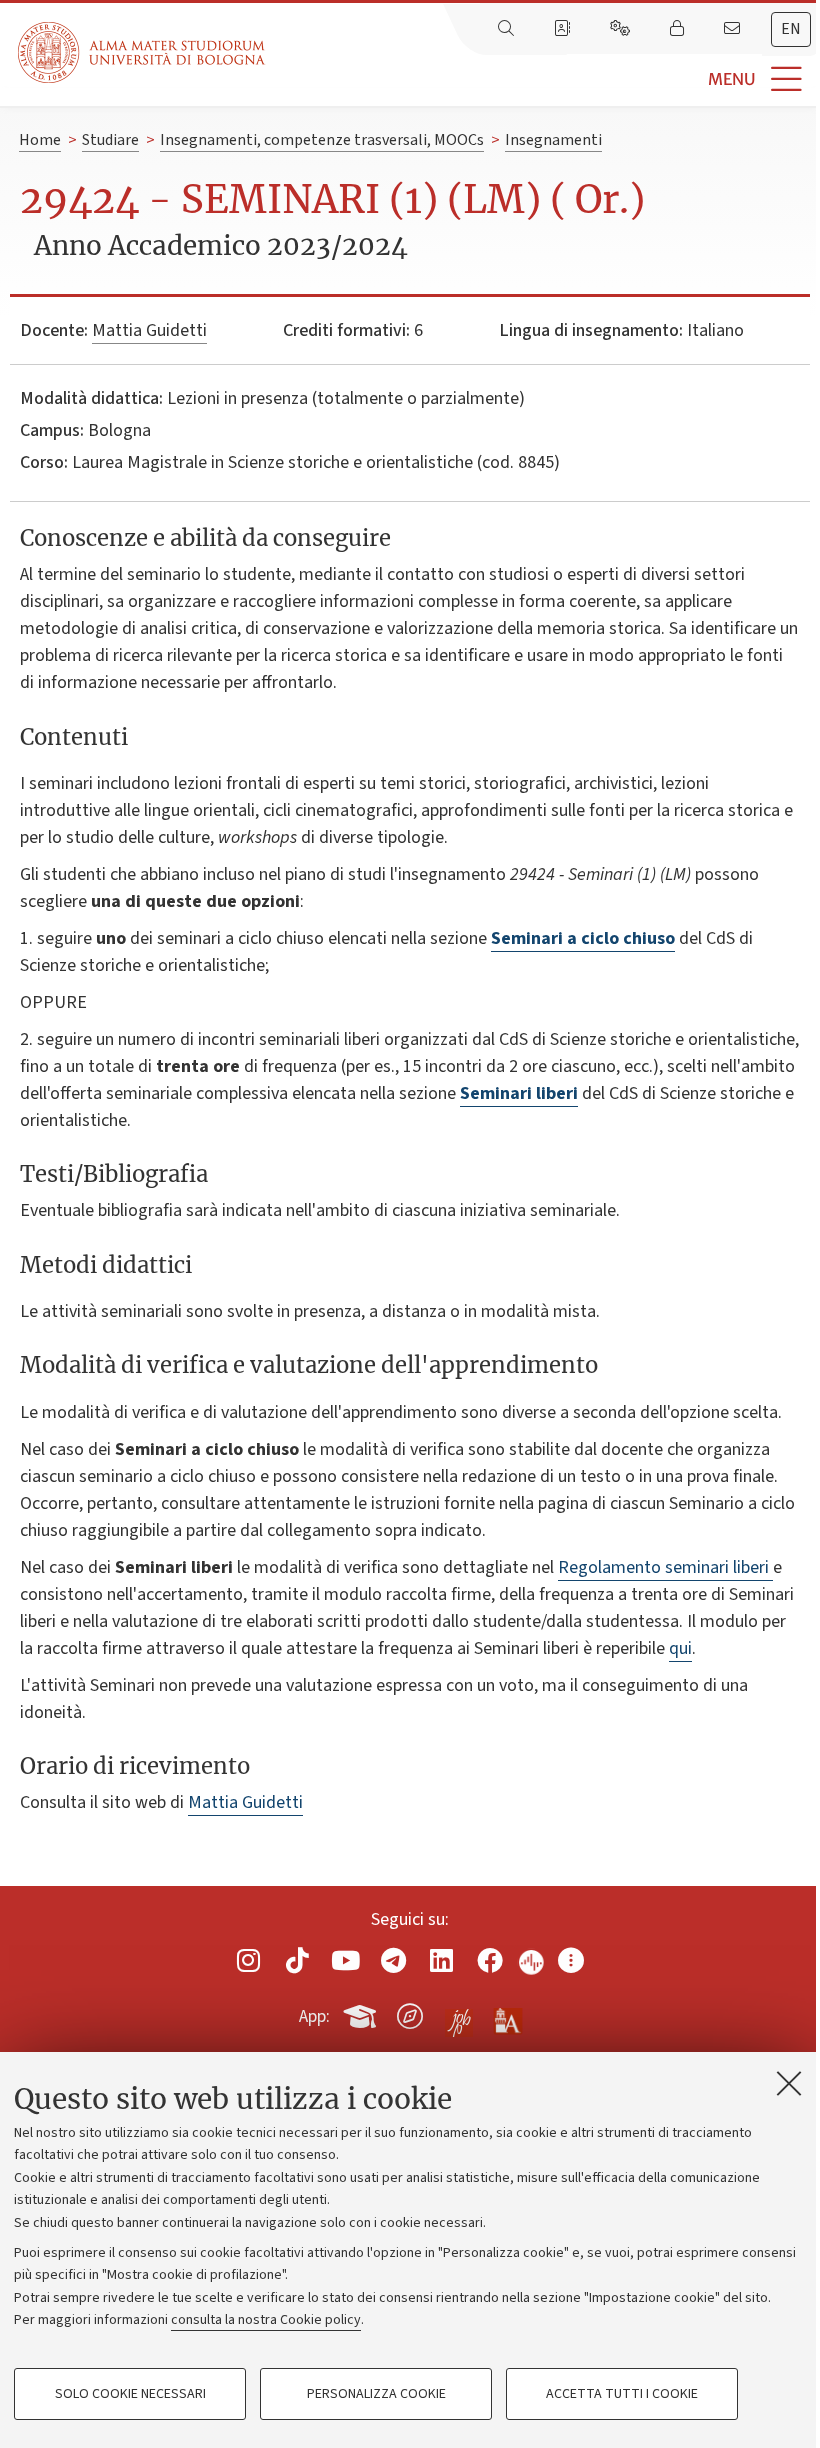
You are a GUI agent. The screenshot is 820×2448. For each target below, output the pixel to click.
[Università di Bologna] (143, 52)
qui (680, 1648)
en (791, 29)
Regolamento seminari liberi (665, 1567)
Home (40, 140)
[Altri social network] (571, 1960)
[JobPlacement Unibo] (459, 2012)
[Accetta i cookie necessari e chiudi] (789, 2083)
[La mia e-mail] (734, 29)
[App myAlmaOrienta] (410, 2013)
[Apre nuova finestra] (249, 1960)
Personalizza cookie (376, 2394)
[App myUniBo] (362, 2013)
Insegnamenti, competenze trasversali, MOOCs (322, 140)
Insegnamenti (553, 140)
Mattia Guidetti (149, 330)
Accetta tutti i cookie (622, 2394)
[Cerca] (508, 29)
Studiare (110, 140)
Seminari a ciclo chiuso (583, 938)
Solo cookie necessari (130, 2394)
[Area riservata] (679, 29)
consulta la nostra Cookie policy (266, 2320)
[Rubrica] (564, 29)
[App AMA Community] (507, 2015)
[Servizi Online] (622, 29)
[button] (542, 79)
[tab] (791, 29)
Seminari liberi (519, 1093)
